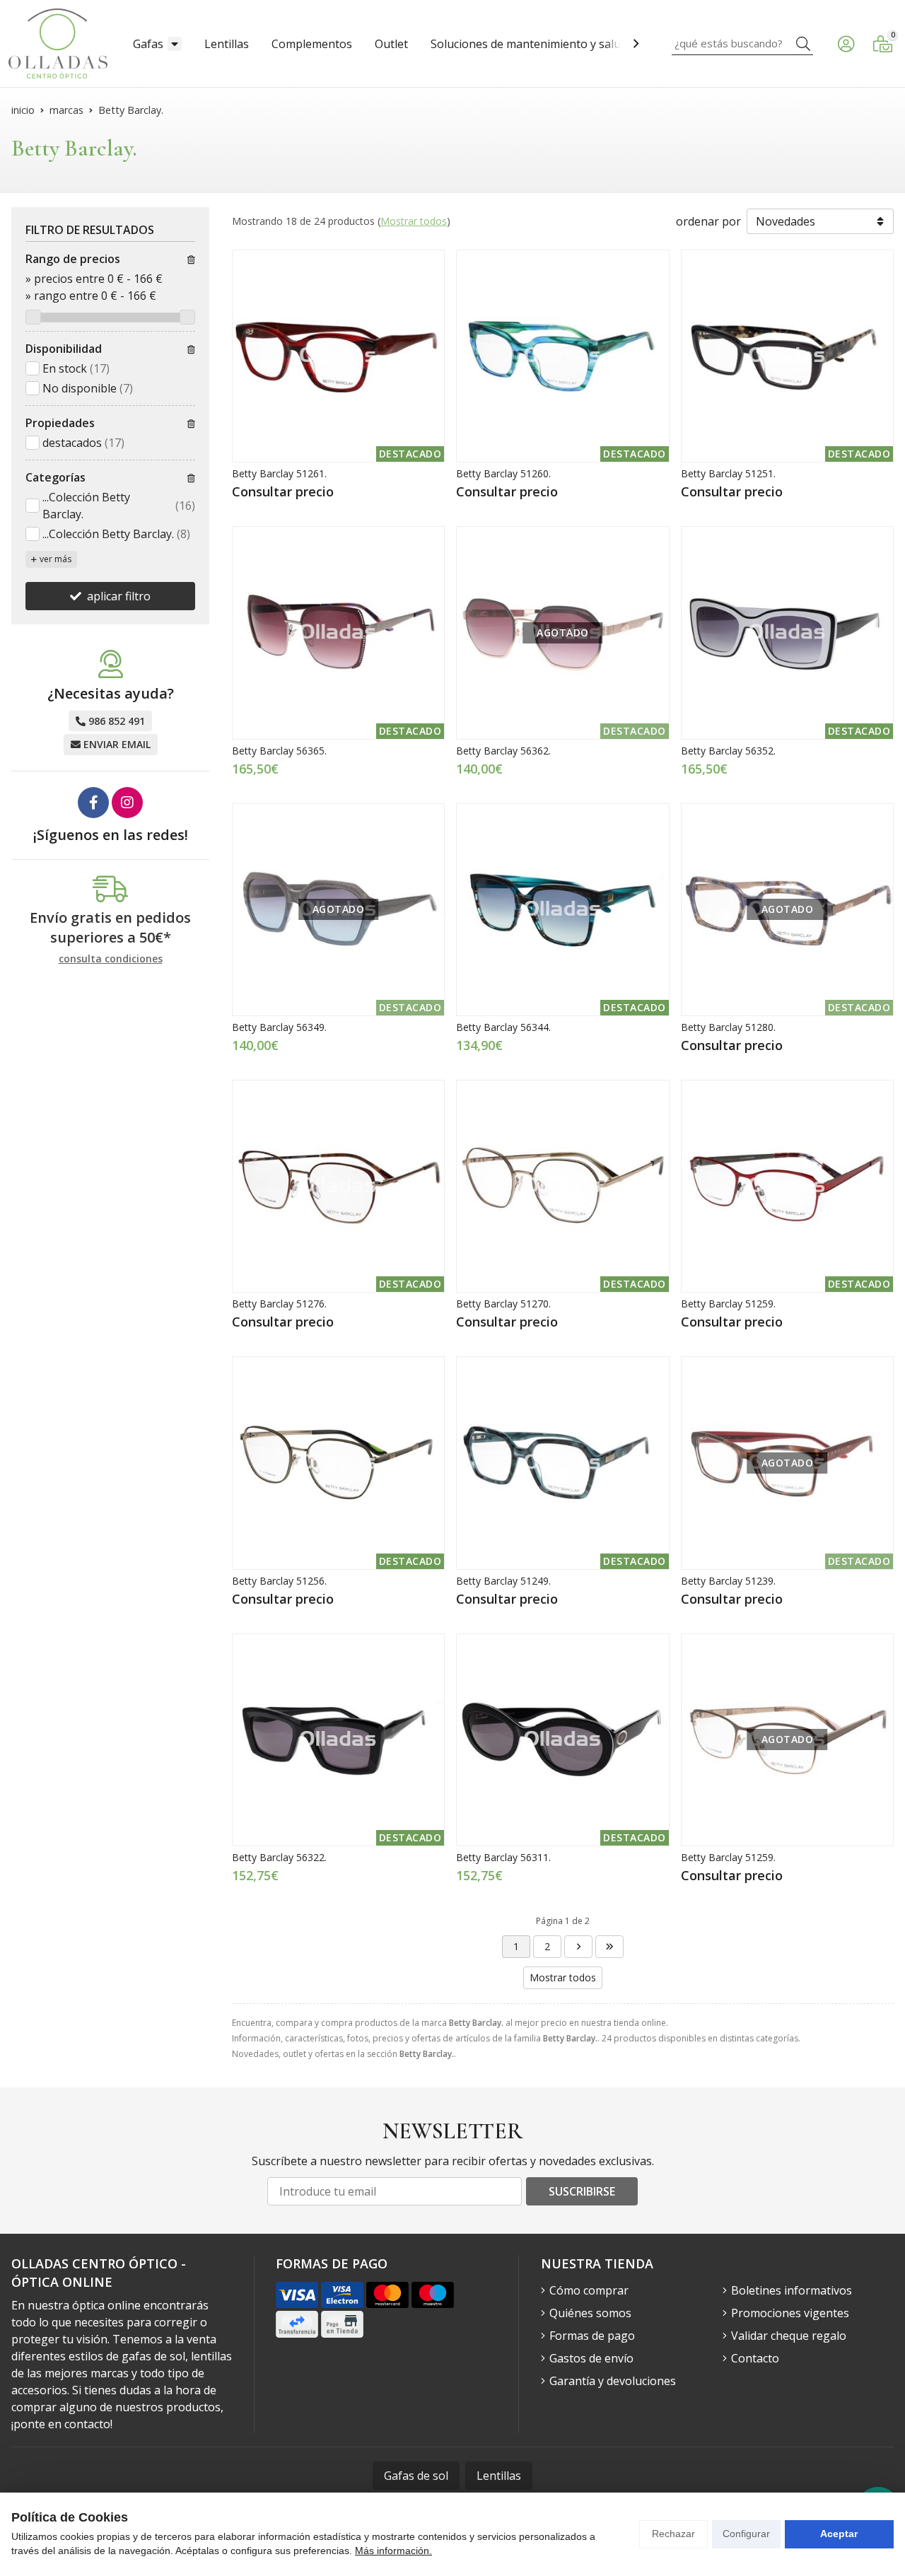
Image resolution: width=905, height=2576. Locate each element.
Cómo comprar (589, 2290)
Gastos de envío (591, 2358)
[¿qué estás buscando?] (742, 43)
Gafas (148, 44)
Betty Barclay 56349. (279, 1027)
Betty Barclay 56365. (279, 751)
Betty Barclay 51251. (728, 473)
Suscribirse (582, 2191)
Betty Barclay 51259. (728, 1304)
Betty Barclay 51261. (279, 473)
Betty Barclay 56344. (503, 1027)
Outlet (391, 44)
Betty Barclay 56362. (503, 751)
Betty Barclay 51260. (503, 473)
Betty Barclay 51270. (503, 1304)
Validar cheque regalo (789, 2336)
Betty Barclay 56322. (279, 1857)
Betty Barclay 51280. (728, 1027)
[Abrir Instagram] (127, 803)
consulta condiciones (111, 959)
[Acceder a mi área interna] (846, 44)
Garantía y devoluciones (613, 2381)
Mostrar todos (414, 221)
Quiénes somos (590, 2313)
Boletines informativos (792, 2290)
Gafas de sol (416, 2476)
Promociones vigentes (790, 2313)
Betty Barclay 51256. (279, 1581)
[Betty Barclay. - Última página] (578, 1947)
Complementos (312, 44)
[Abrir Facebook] (93, 803)
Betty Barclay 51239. (728, 1581)
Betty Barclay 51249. (503, 1581)
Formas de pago (592, 2336)
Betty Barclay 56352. (728, 751)
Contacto (755, 2358)
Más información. (393, 2551)
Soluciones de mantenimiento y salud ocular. (548, 44)
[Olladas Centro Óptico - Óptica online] (58, 43)
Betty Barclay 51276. (279, 1304)
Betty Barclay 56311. (503, 1857)
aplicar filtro (119, 596)
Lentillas (227, 44)
